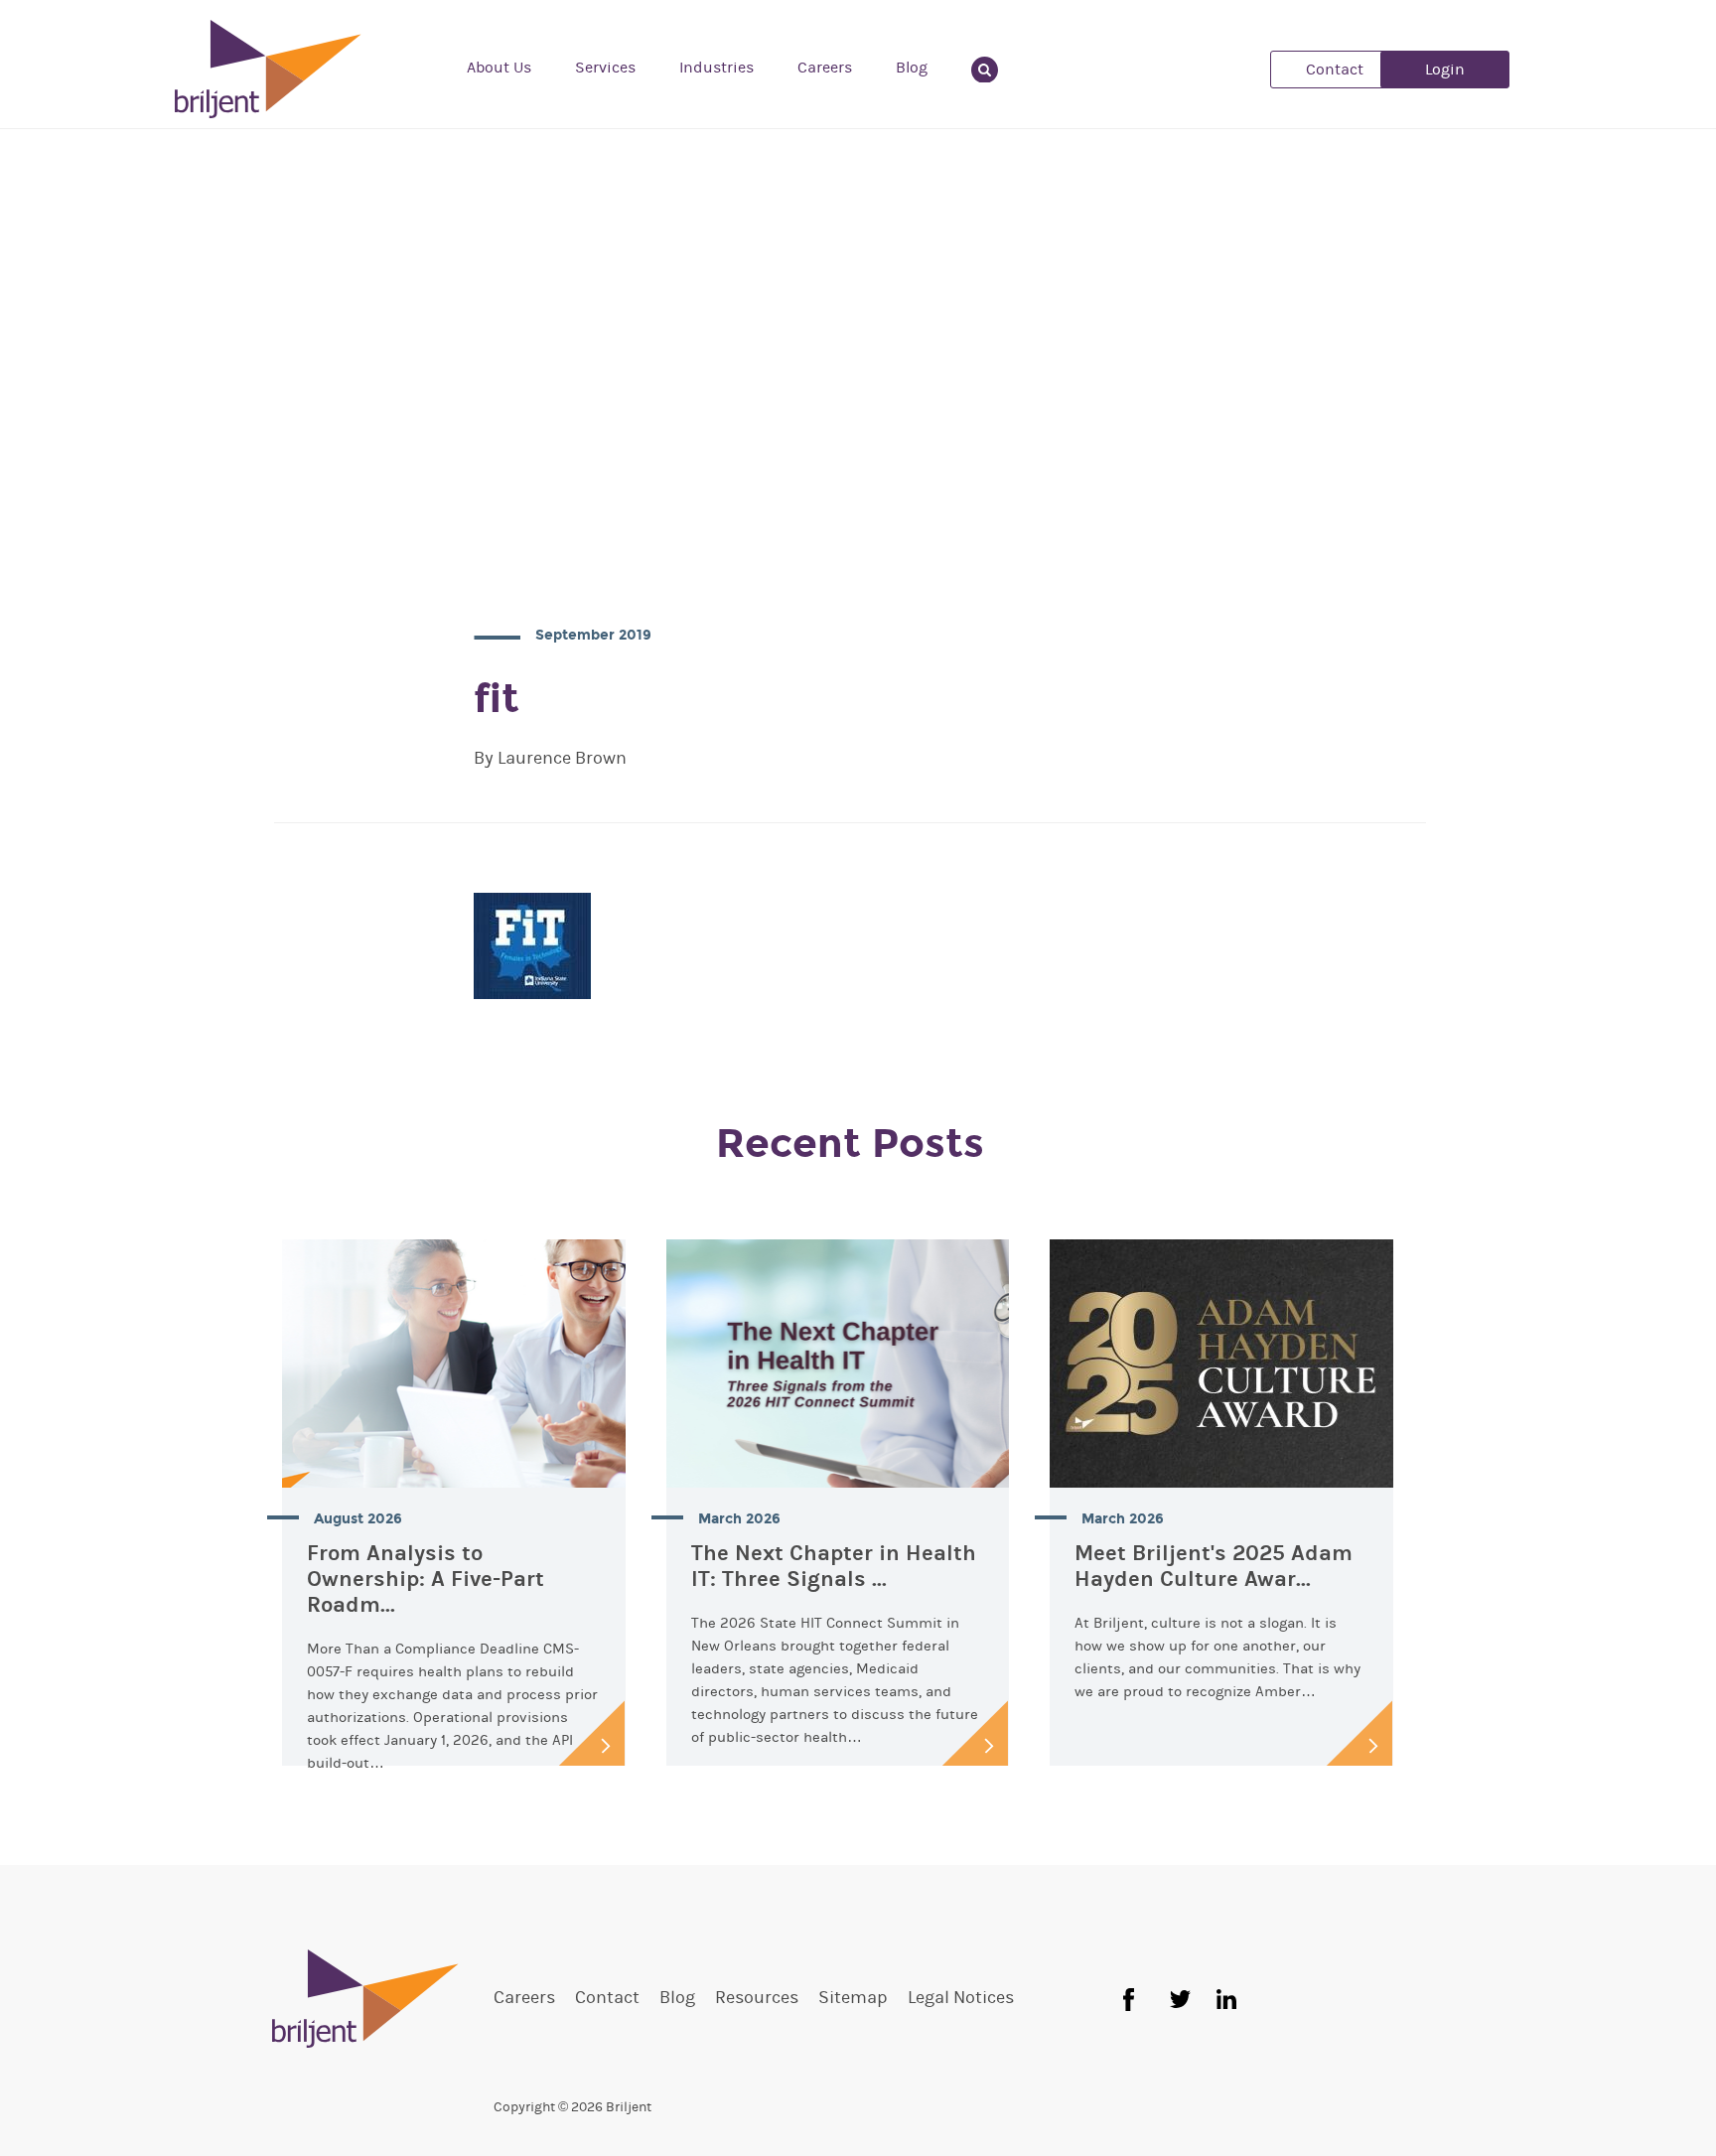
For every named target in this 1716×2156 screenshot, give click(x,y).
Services (605, 68)
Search (997, 68)
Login (1445, 70)
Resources (757, 1998)
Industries (716, 68)
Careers (825, 68)
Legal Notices (961, 1998)
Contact (1335, 70)
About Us (499, 68)
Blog (912, 68)
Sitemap (853, 1998)
